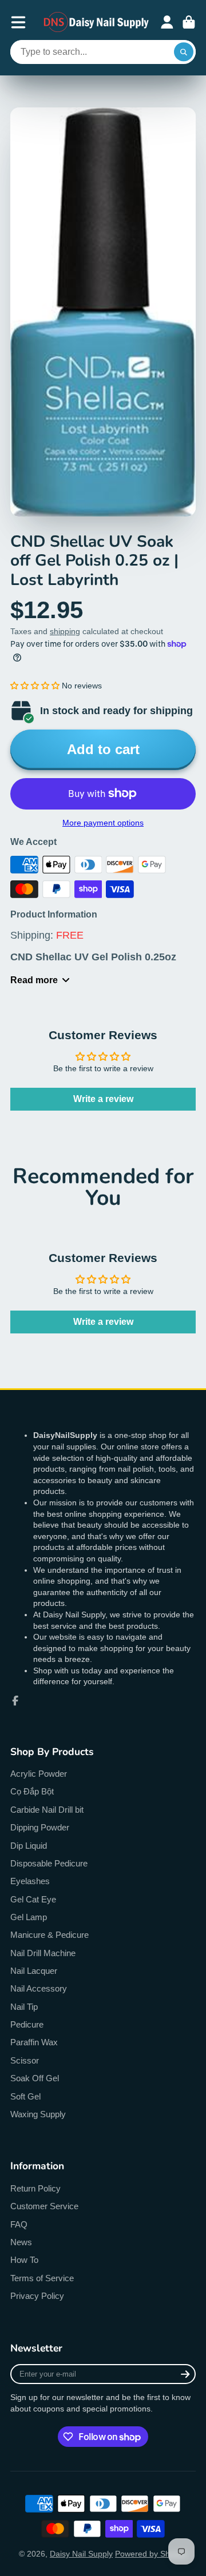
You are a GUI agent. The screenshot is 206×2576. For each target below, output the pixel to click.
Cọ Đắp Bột (32, 1791)
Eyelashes (30, 1881)
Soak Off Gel (35, 2078)
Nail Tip (24, 2007)
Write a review (103, 1099)
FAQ (19, 2224)
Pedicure (27, 2024)
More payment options (103, 823)
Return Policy (35, 2188)
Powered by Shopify (151, 2554)
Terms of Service (42, 2278)
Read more (34, 980)
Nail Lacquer (34, 1971)
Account (167, 22)
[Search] (184, 52)
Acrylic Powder (39, 1774)
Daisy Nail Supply (81, 2554)
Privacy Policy (37, 2296)
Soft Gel (25, 2096)
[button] (35, 686)
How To (24, 2260)
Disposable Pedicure (49, 1863)
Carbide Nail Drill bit (47, 1810)
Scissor (25, 2060)
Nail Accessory (39, 1988)
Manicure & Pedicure (49, 1935)
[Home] (97, 22)
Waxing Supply (38, 2114)
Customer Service (44, 2206)
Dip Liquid (29, 1846)
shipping (65, 631)
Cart (189, 22)
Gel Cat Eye (33, 1899)
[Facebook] (15, 1701)
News (21, 2242)
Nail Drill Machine (43, 1953)
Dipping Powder (40, 1827)
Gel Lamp (29, 1917)
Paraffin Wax (34, 2042)
